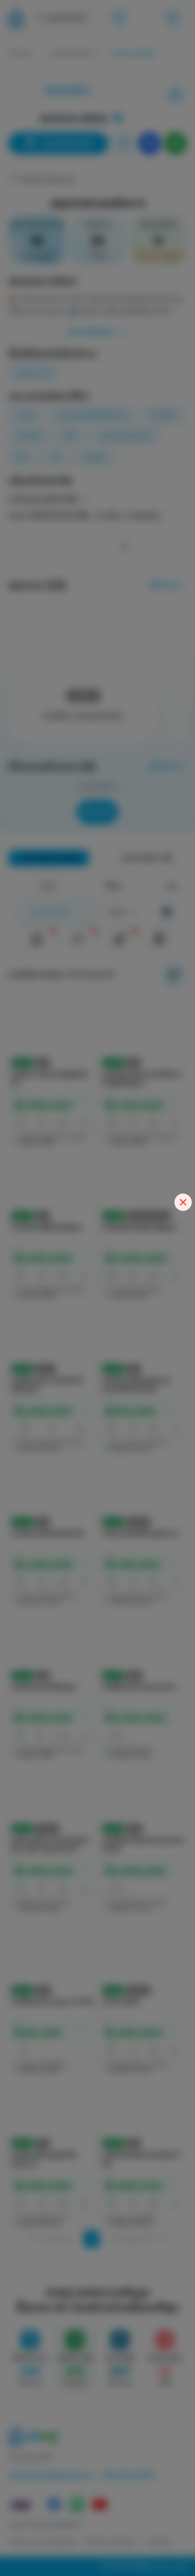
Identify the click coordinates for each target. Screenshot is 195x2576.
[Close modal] (183, 1202)
